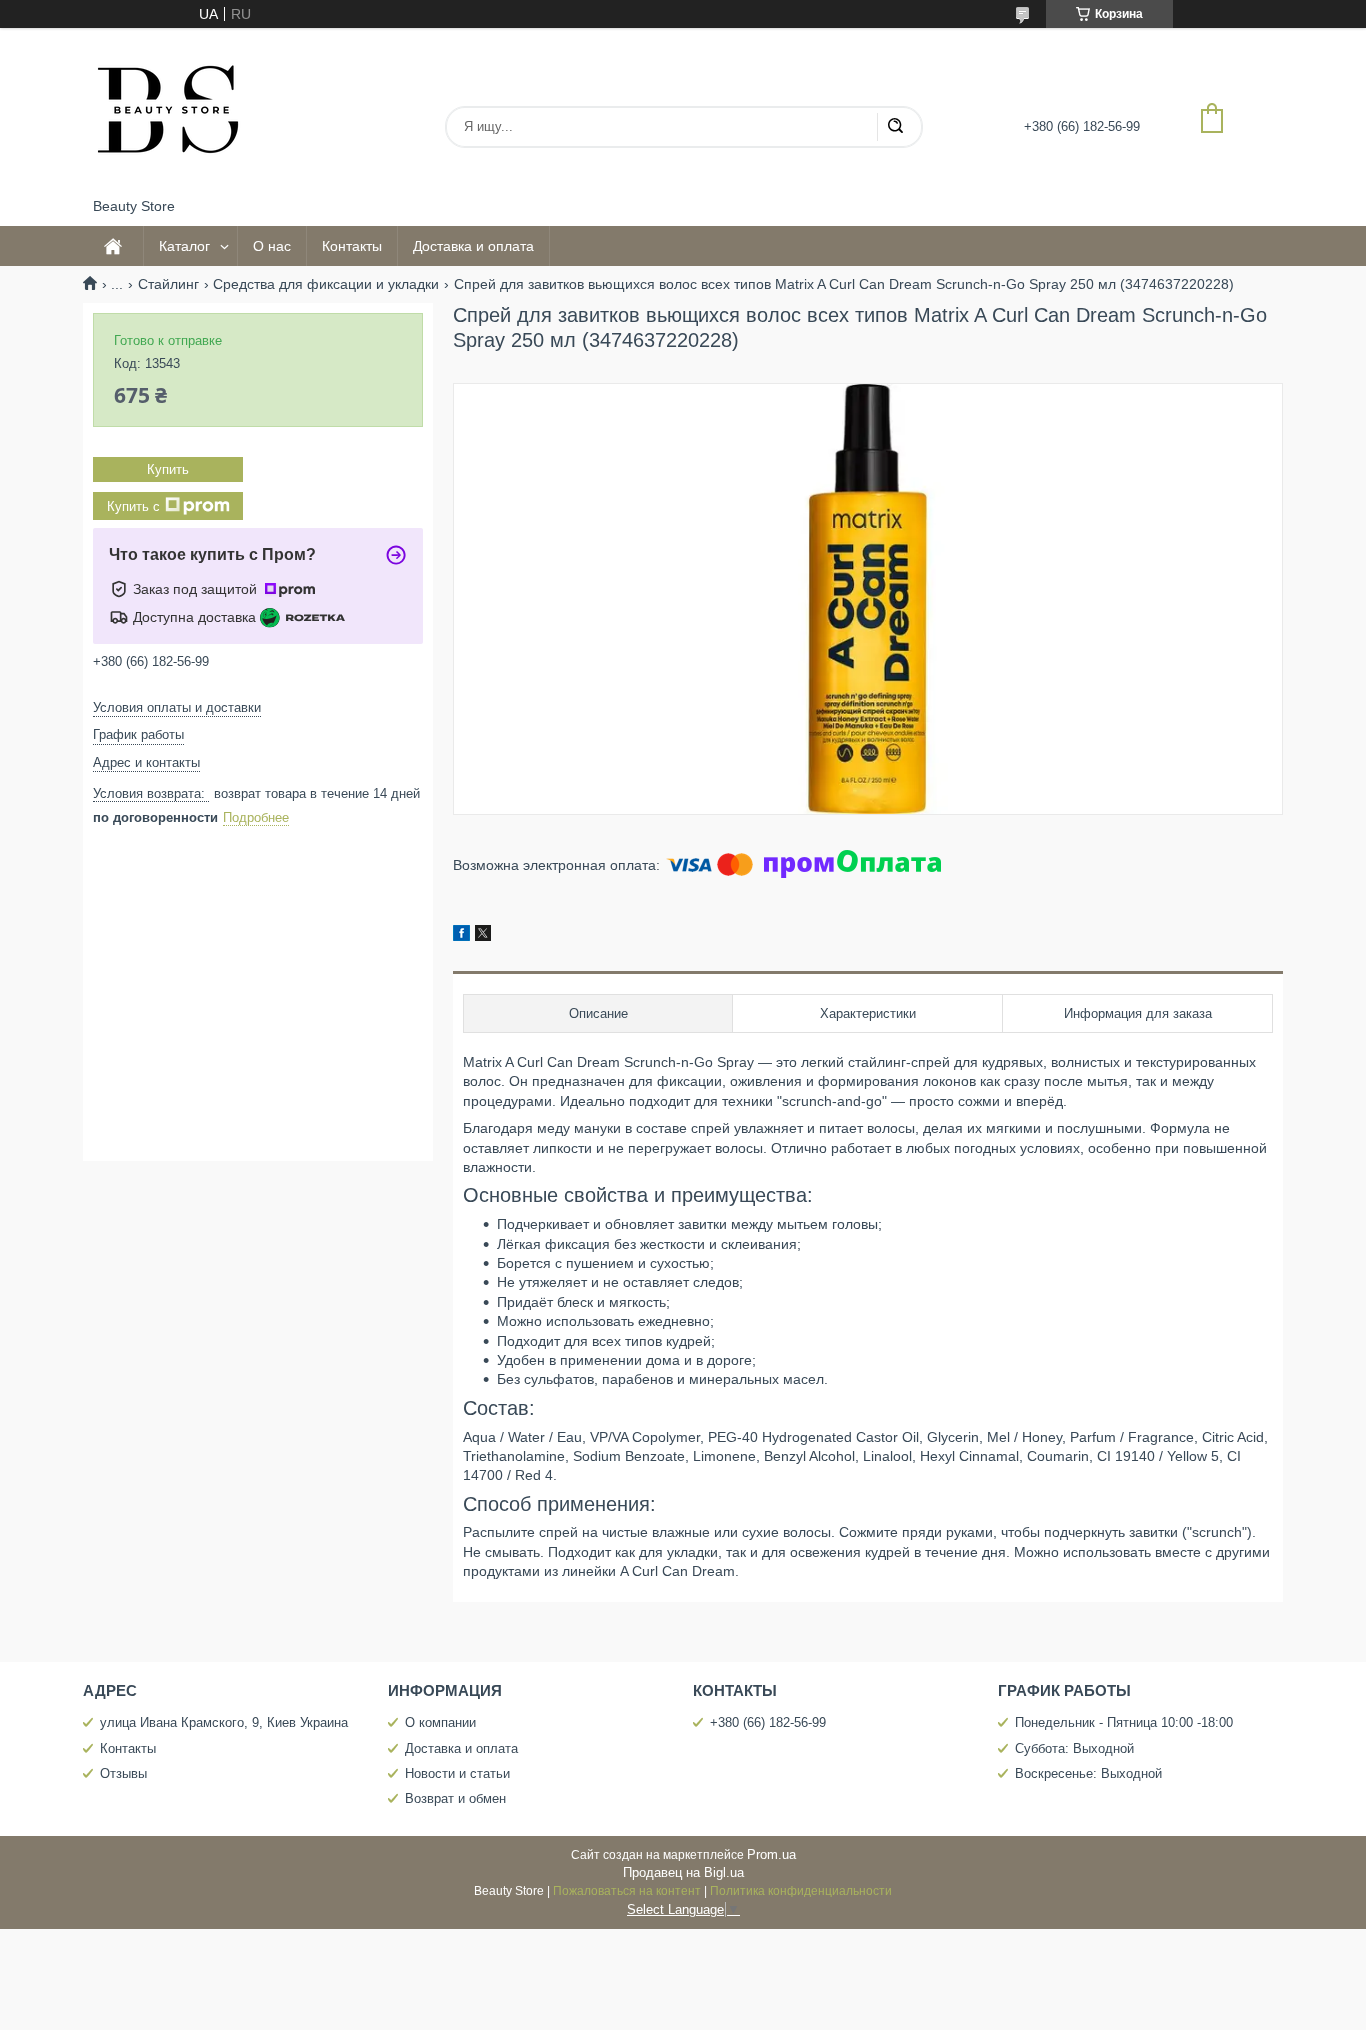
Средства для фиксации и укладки (326, 284)
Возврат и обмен (455, 1798)
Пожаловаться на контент (627, 1891)
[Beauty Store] (168, 113)
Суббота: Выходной (1074, 1748)
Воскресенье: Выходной (1088, 1773)
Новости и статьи (457, 1773)
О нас (272, 246)
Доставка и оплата (473, 246)
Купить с (133, 506)
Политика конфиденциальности (801, 1891)
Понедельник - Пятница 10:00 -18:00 (1124, 1722)
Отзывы (123, 1773)
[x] (483, 936)
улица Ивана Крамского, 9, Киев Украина (224, 1722)
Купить (168, 469)
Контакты (352, 246)
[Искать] (895, 127)
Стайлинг (168, 284)
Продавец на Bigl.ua (683, 1872)
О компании (440, 1722)
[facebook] (461, 936)
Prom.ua (771, 1854)
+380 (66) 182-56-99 (768, 1722)
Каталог (184, 246)
